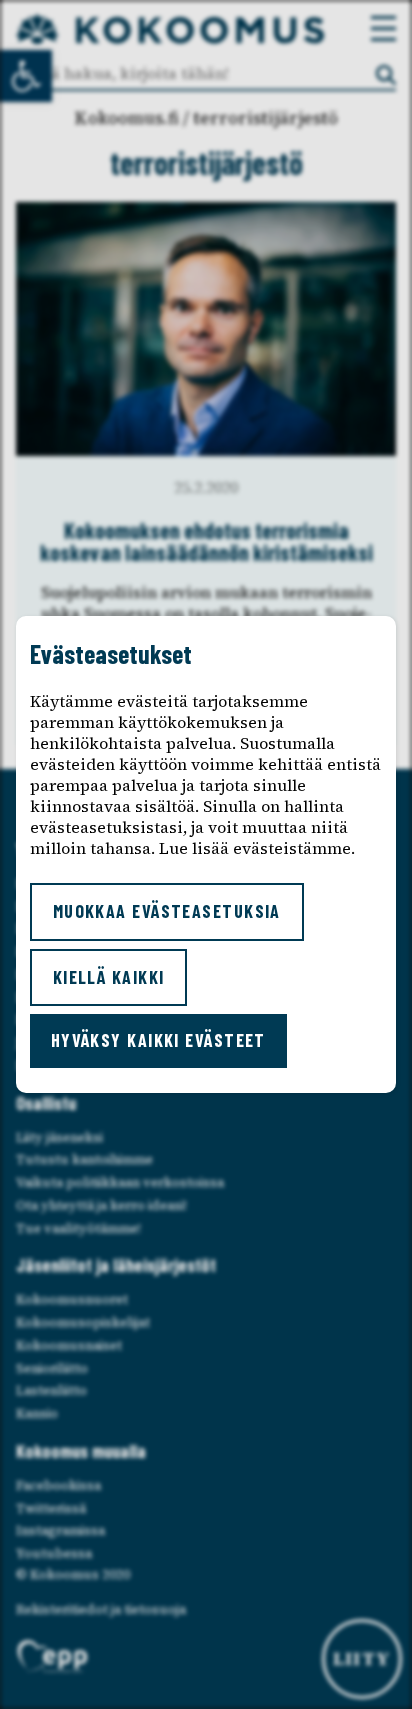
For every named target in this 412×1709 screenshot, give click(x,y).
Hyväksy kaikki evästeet (158, 1040)
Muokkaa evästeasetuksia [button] (167, 911)
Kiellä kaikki (109, 977)
